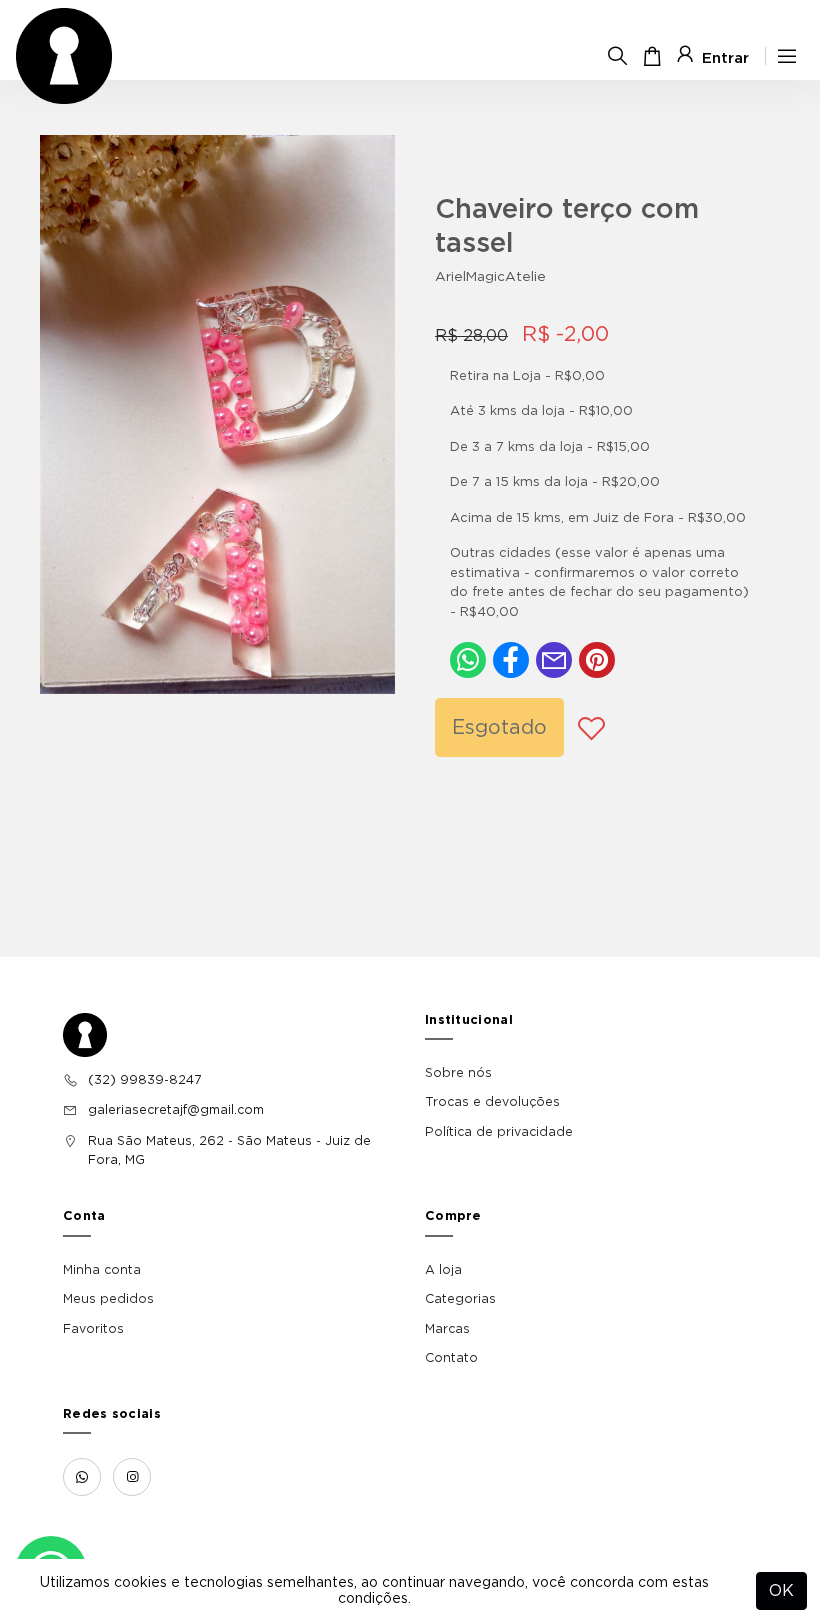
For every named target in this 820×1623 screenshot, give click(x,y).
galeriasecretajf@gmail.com (176, 1110)
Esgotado (499, 728)
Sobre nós (458, 1073)
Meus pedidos (108, 1299)
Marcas (447, 1329)
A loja (443, 1270)
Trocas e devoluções (492, 1102)
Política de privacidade (499, 1132)
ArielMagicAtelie (490, 277)
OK (781, 1591)
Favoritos (93, 1329)
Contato (451, 1358)
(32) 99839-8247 (144, 1080)
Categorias (460, 1299)
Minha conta (102, 1270)
